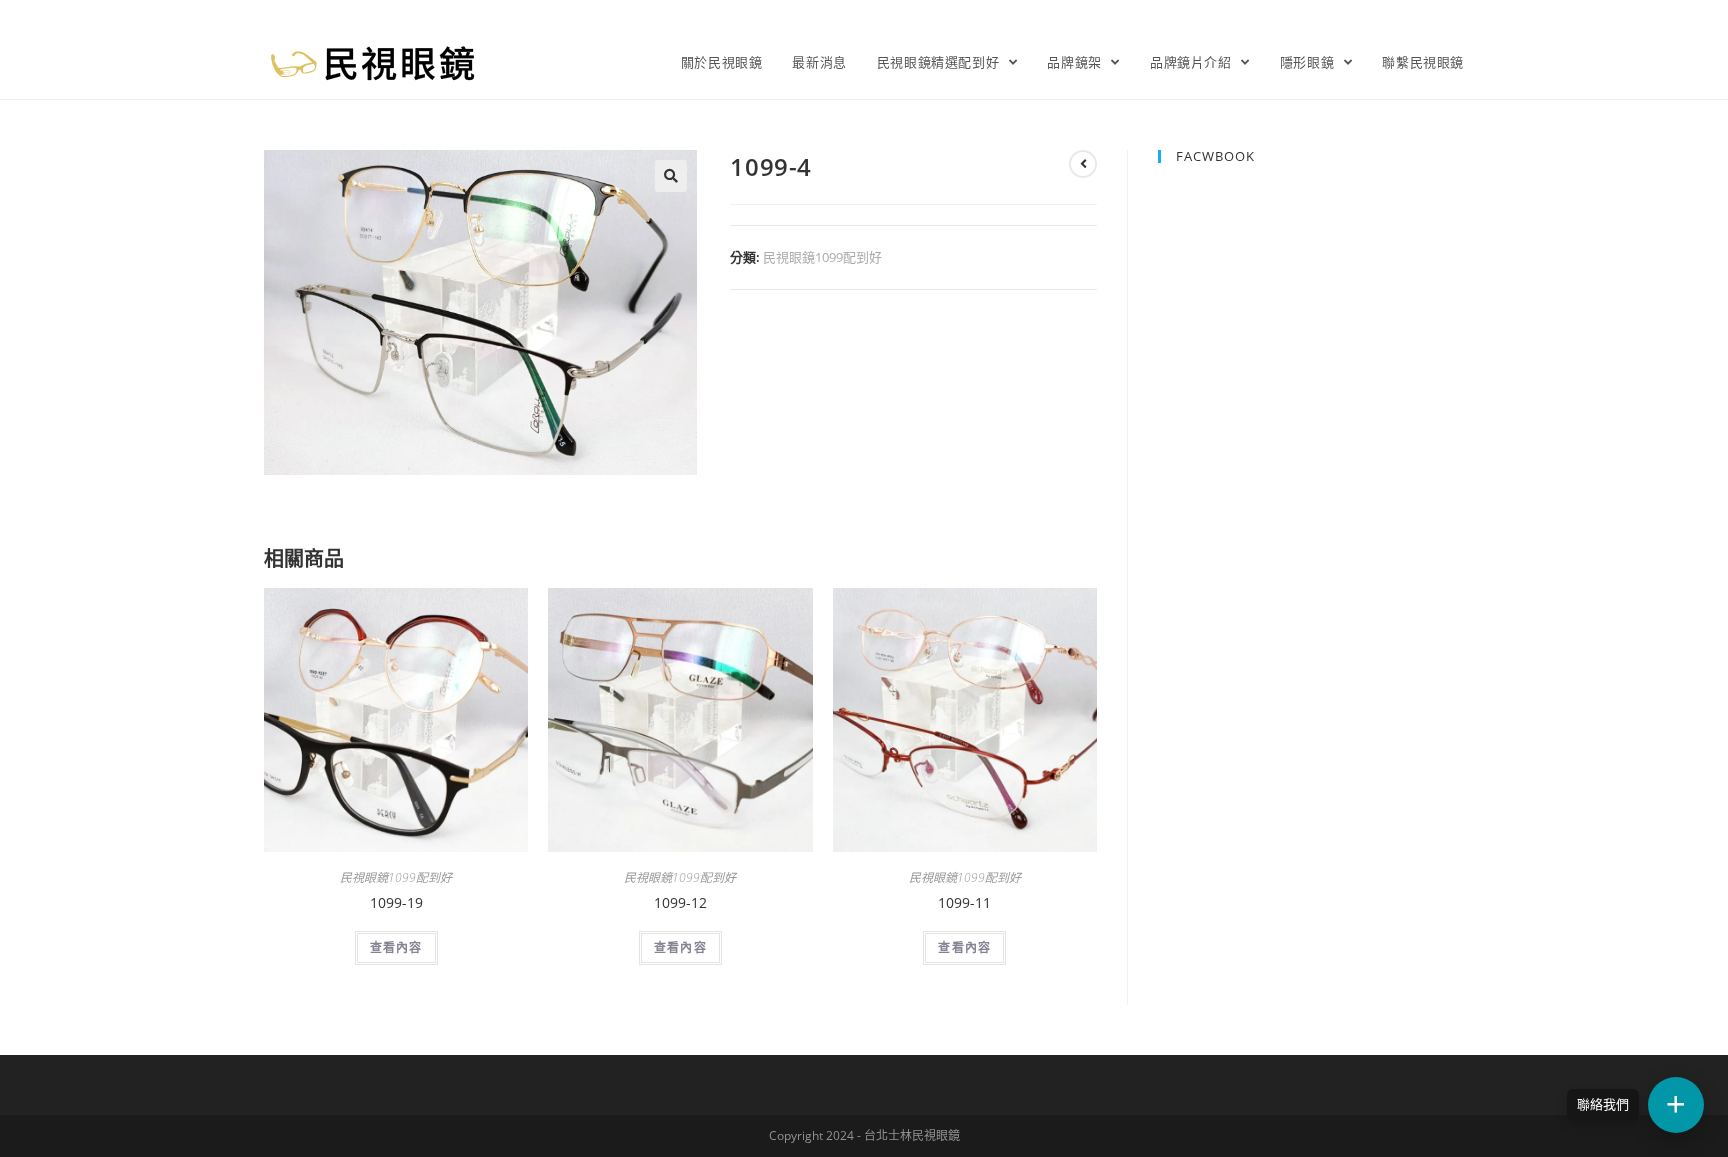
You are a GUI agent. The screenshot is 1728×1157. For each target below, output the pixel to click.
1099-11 (964, 902)
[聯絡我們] (1676, 1105)
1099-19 (396, 902)
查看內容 (396, 947)
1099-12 (680, 902)
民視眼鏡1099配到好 (822, 257)
